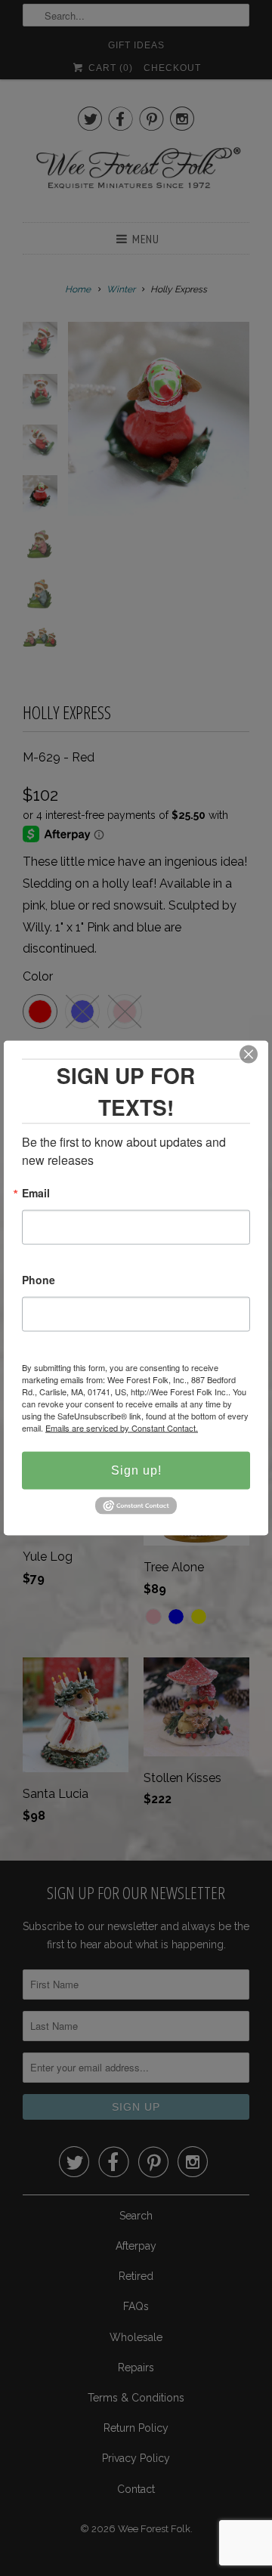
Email (36, 1194)
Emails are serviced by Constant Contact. (122, 1428)
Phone (39, 1281)
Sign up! (136, 1470)
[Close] (249, 1055)
